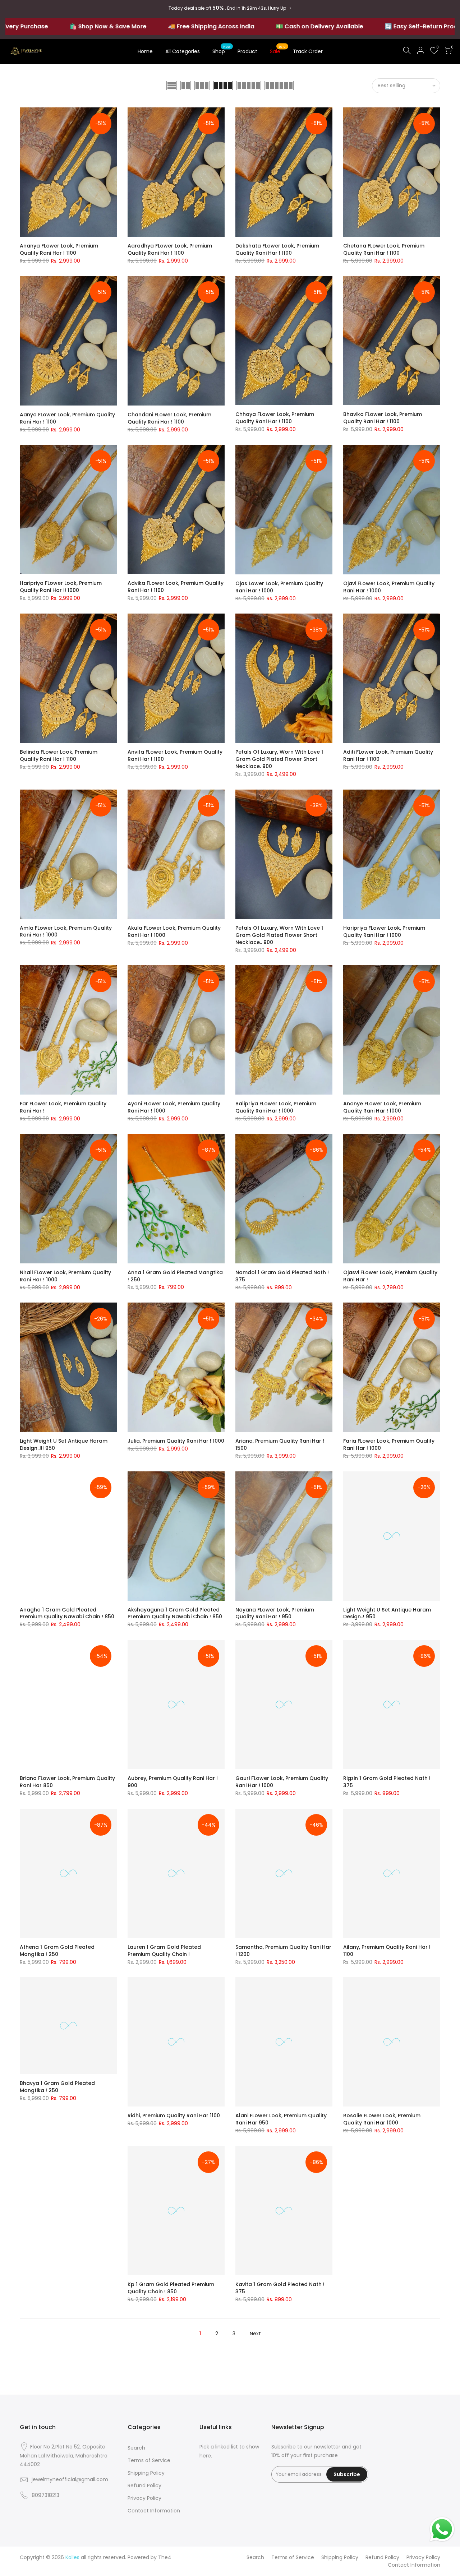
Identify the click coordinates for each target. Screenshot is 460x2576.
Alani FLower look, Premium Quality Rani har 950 (281, 2119)
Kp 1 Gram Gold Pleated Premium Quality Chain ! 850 (171, 2288)
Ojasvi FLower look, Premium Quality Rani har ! (390, 1276)
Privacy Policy (144, 2498)
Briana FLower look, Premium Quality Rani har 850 (67, 1782)
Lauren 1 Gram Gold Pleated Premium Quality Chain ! (164, 1951)
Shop (222, 50)
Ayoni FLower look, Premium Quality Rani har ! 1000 (174, 1107)
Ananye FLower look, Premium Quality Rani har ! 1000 (382, 1107)
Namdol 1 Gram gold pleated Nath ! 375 (282, 1276)
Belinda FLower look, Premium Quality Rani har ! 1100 (59, 755)
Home (145, 51)
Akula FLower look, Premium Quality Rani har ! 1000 (174, 931)
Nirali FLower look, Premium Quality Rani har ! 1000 (65, 1276)
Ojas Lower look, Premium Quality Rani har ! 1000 (279, 587)
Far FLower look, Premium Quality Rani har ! (63, 1107)
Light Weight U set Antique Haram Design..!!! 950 (64, 1444)
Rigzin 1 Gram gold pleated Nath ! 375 (387, 1782)
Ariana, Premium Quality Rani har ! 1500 (280, 1444)
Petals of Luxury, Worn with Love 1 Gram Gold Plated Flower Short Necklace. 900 (279, 759)
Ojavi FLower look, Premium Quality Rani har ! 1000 (389, 587)
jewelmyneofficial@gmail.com (70, 2479)
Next (255, 2334)
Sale (278, 50)
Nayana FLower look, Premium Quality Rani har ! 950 (275, 1613)
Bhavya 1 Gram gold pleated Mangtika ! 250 (57, 2087)
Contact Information (154, 2511)
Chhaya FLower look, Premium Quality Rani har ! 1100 (275, 418)
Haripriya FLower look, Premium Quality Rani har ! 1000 (384, 931)
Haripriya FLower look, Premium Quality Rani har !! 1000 (61, 587)
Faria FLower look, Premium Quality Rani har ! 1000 (389, 1444)
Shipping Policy (146, 2473)
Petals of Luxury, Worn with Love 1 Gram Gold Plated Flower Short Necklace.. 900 (279, 935)
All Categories (183, 51)
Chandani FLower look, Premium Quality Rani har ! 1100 (169, 418)
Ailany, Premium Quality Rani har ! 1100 (387, 1951)
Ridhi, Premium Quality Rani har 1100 (174, 2115)
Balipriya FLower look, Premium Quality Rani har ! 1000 (276, 1107)
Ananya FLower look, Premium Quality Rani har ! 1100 (59, 249)
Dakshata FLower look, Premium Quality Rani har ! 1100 (277, 249)
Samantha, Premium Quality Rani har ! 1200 (283, 1951)
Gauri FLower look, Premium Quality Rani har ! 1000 (282, 1782)
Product (247, 51)
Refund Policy (144, 2485)
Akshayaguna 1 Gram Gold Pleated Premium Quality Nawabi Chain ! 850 (175, 1613)
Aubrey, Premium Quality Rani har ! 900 (173, 1782)
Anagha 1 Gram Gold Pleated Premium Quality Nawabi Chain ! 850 (67, 1613)
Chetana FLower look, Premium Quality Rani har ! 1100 (384, 249)
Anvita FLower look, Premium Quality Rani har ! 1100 (175, 755)
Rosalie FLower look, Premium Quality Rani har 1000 (382, 2119)
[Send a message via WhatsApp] (442, 2529)
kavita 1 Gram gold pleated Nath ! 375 (280, 2288)
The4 (165, 2557)
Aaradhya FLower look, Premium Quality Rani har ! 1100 (170, 249)
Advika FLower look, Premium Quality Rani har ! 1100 (176, 587)
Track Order (308, 51)
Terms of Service (149, 2460)
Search (136, 2448)
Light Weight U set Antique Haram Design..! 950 (387, 1613)
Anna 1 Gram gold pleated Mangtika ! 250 (175, 1276)
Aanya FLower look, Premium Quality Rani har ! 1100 (67, 418)
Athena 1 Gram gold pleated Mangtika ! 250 (57, 1951)
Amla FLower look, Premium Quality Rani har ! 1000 (66, 931)
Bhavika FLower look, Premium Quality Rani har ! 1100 (383, 418)
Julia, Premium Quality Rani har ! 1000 (176, 1441)
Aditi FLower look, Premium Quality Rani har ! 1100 (388, 755)
